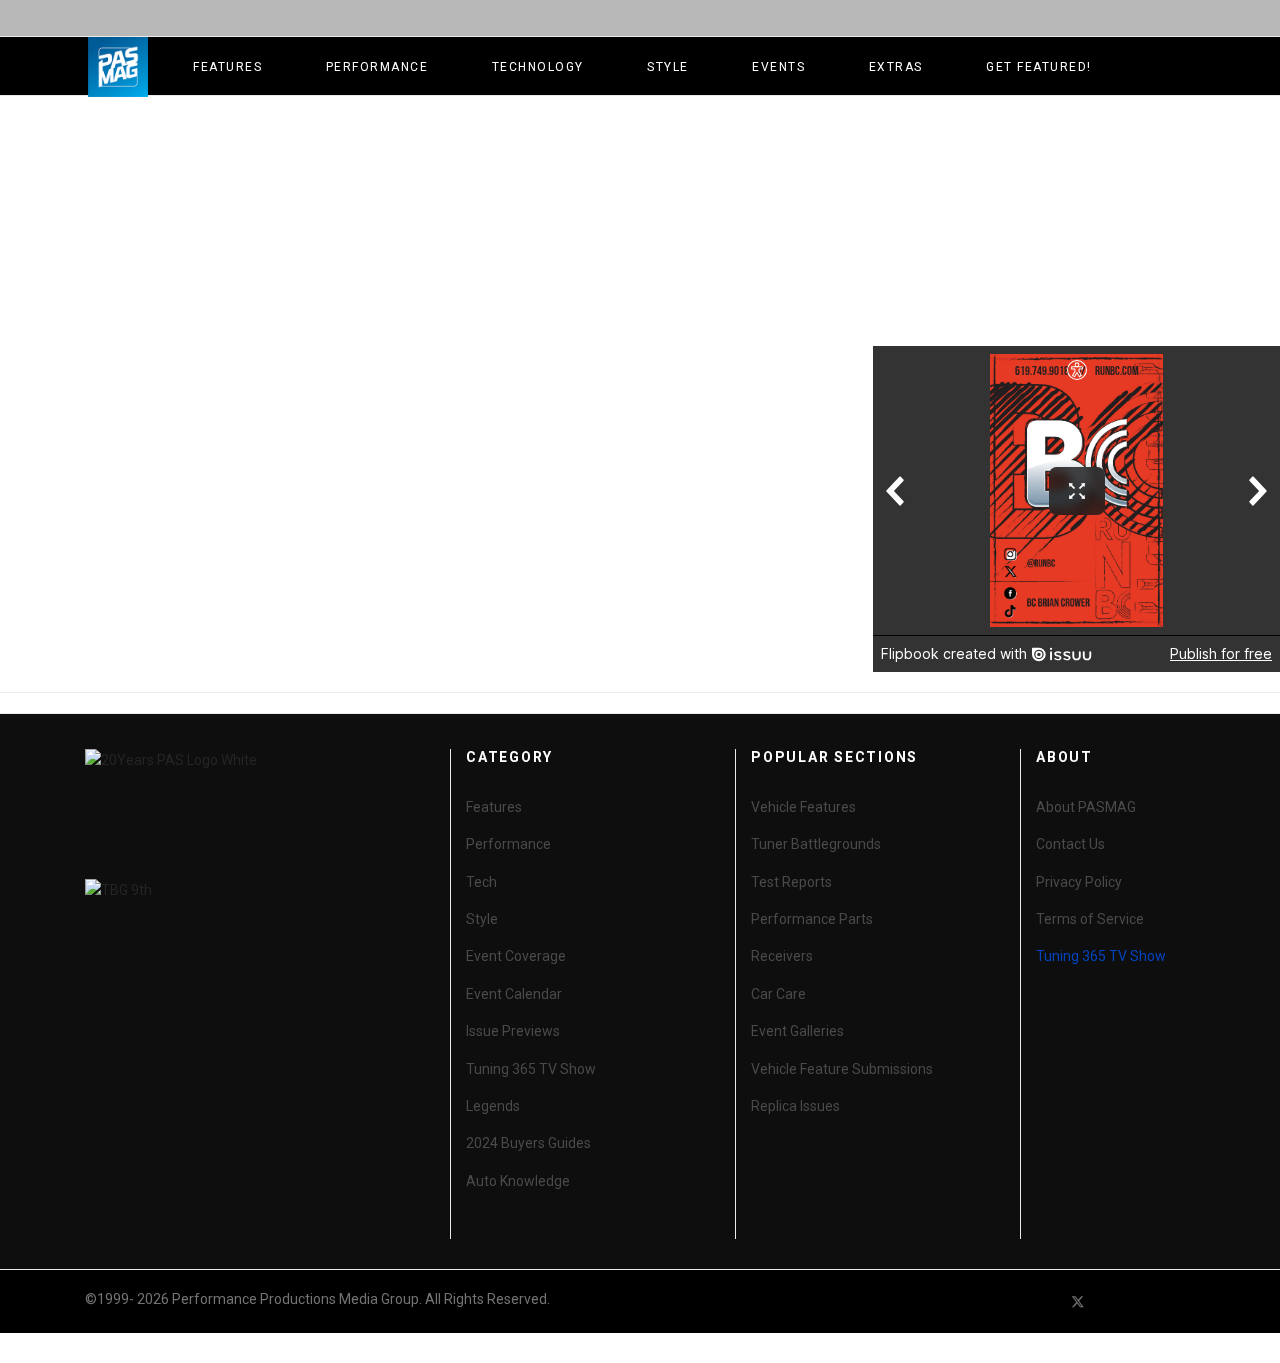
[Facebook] (1042, 1301)
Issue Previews (513, 1031)
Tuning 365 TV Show (531, 1069)
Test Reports (791, 882)
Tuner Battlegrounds (816, 844)
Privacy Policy (1079, 882)
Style (668, 67)
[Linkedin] (1150, 1301)
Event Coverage (516, 956)
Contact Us (1070, 844)
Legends (493, 1106)
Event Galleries (797, 1031)
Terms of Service (1090, 919)
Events (778, 67)
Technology (538, 67)
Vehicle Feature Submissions (842, 1069)
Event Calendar (514, 994)
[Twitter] (1078, 1301)
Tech (481, 882)
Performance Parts (812, 919)
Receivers (782, 956)
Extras (896, 67)
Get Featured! (1039, 67)
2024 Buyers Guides (528, 1143)
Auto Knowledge (518, 1181)
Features (227, 67)
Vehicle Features (803, 807)
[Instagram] (1186, 1301)
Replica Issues (795, 1106)
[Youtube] (1114, 1301)
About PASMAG (1086, 807)
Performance (377, 67)
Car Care (778, 994)
